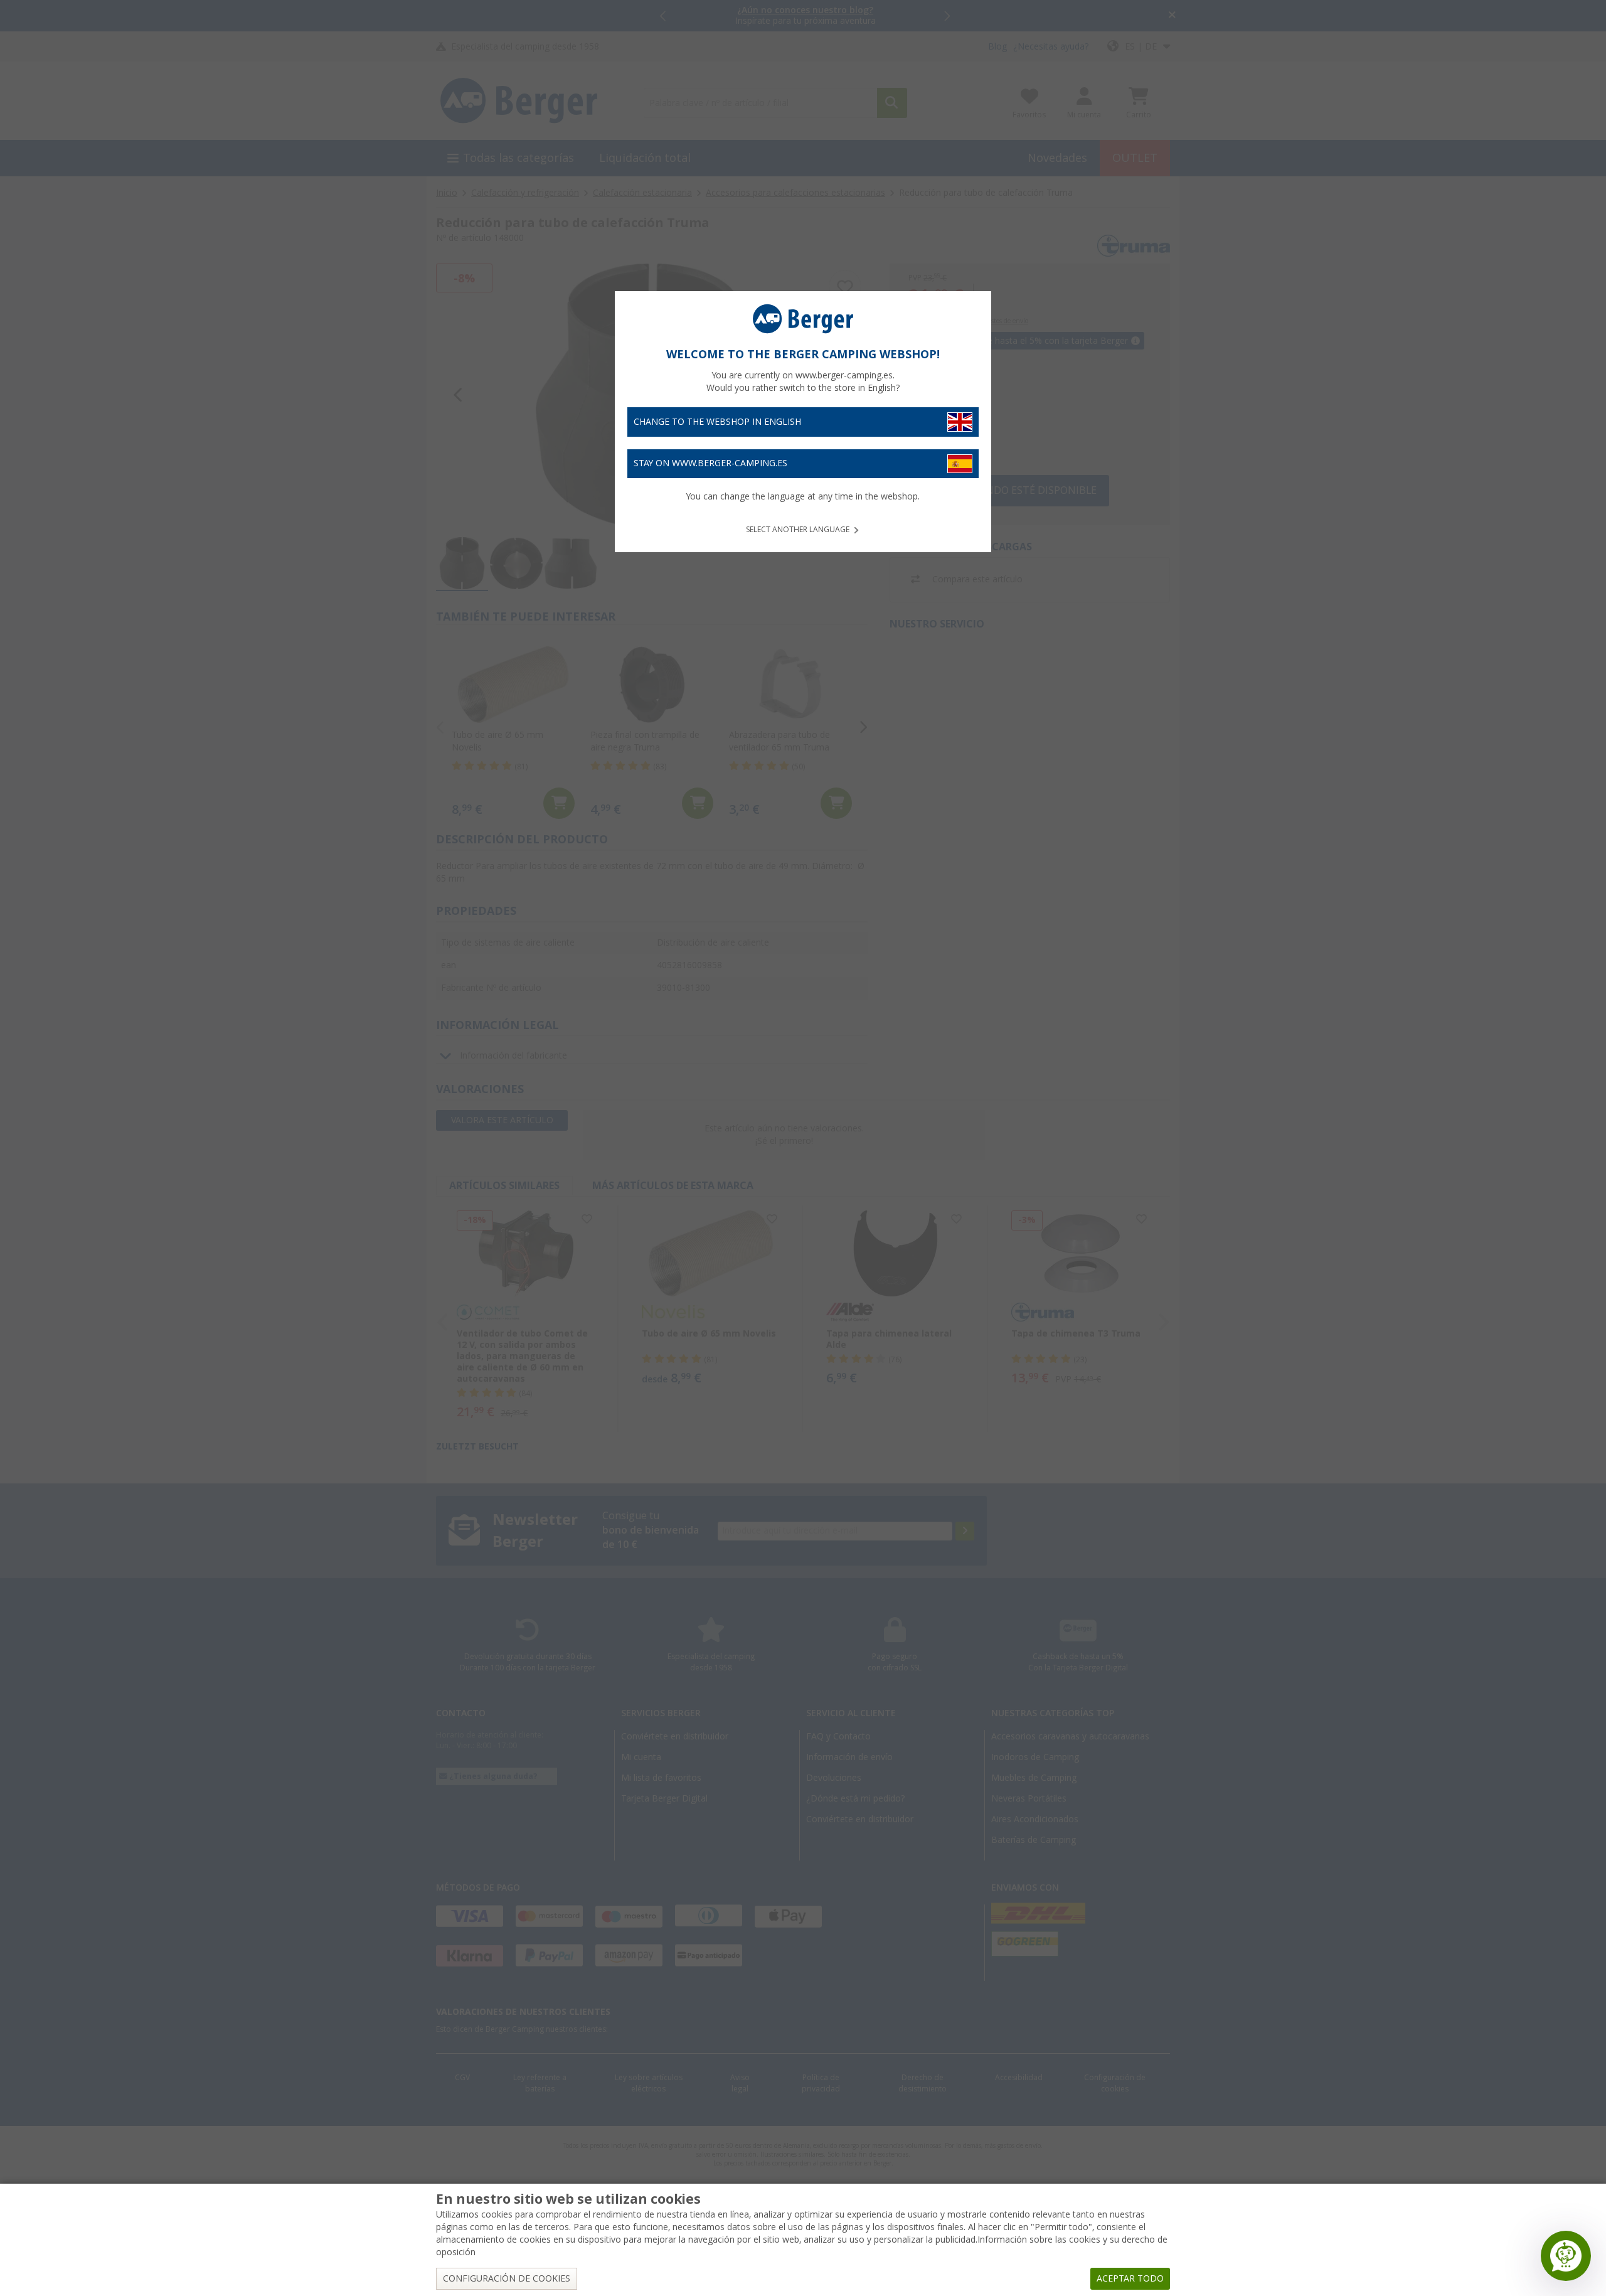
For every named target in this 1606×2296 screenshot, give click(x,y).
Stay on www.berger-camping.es (710, 463)
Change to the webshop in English (717, 422)
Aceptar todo (1130, 2278)
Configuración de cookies (507, 2278)
